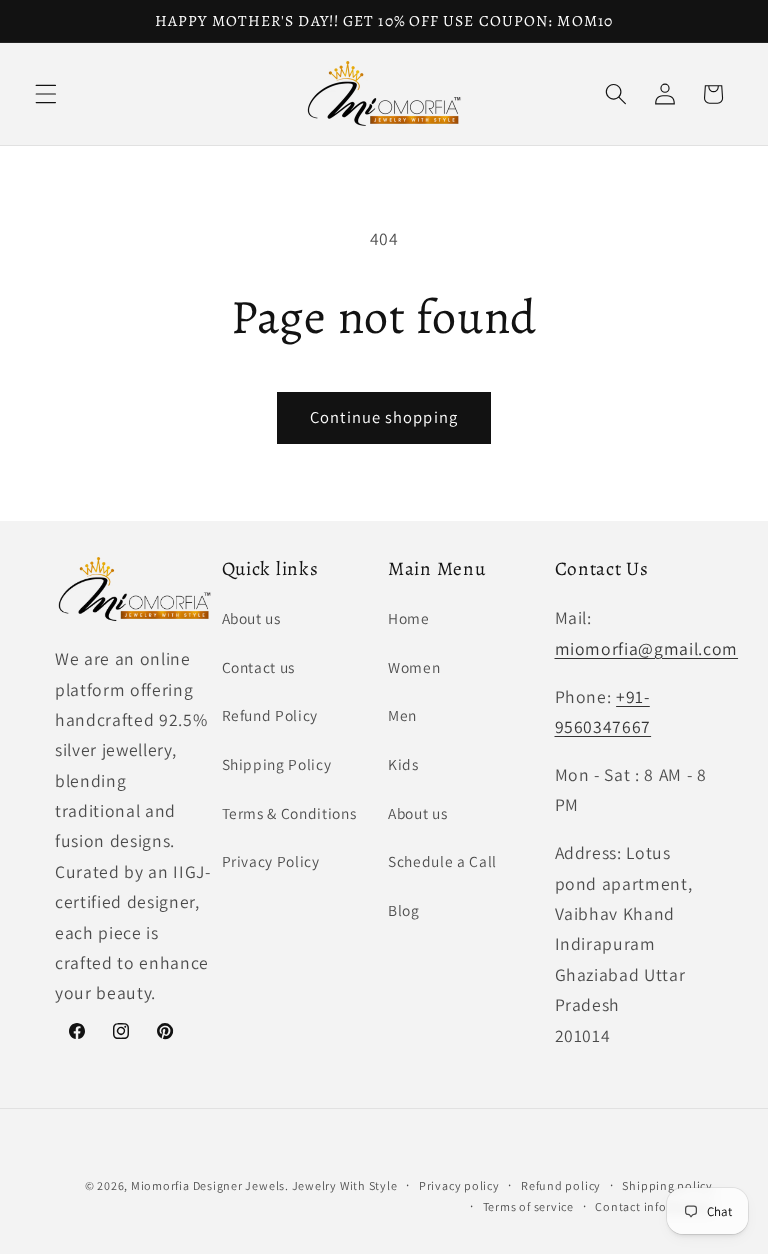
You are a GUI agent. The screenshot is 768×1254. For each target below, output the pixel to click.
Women (414, 667)
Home (409, 618)
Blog (404, 910)
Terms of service (528, 1206)
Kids (403, 764)
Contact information (654, 1206)
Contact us (259, 667)
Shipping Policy (277, 764)
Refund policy (561, 1185)
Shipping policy (667, 1185)
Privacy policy (459, 1185)
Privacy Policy (271, 861)
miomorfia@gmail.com (647, 648)
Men (402, 715)
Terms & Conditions (289, 813)
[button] (46, 94)
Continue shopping (384, 417)
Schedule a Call (442, 861)
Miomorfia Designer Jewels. (211, 1185)
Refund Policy (270, 715)
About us (251, 618)
